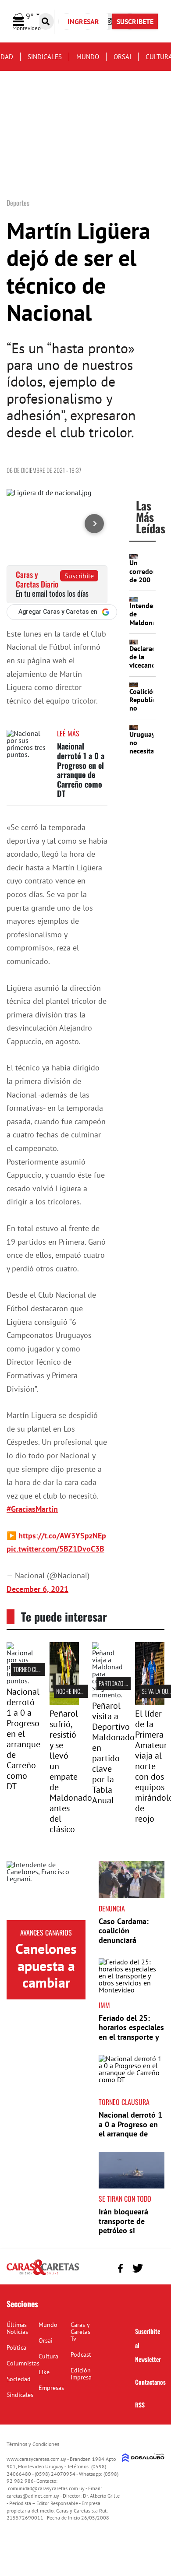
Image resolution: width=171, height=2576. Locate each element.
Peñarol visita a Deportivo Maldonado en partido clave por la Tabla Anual (113, 1753)
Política (16, 2347)
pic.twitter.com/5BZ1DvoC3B (55, 1549)
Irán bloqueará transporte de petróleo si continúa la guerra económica (130, 2230)
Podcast (81, 2354)
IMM (104, 2005)
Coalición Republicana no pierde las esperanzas (148, 712)
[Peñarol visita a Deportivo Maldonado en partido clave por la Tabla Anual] (107, 1695)
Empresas (51, 2388)
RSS (140, 2405)
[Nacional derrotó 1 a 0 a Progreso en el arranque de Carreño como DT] (28, 746)
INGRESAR (83, 21)
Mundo (88, 57)
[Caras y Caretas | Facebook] (120, 2268)
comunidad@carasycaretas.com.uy (46, 2488)
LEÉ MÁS (68, 733)
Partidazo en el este (123, 1683)
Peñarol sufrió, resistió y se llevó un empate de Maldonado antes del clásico (71, 1771)
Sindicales (45, 57)
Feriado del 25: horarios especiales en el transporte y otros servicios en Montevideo (131, 2037)
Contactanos (150, 2382)
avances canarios (46, 1932)
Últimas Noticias (17, 2328)
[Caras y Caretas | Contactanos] (155, 2267)
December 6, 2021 (37, 1589)
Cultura (48, 2356)
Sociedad (19, 2379)
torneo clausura (35, 1669)
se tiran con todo (125, 2199)
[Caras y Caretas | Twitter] (137, 2268)
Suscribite (79, 576)
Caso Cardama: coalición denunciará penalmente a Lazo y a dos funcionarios (131, 1945)
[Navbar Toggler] (25, 22)
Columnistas (23, 2363)
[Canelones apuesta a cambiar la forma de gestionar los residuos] (46, 1891)
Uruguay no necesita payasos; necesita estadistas (145, 755)
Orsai (122, 57)
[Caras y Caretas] (43, 2274)
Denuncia (112, 1908)
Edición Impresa (81, 2374)
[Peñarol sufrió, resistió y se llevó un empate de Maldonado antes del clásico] (64, 1703)
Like (44, 2372)
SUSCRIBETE (135, 21)
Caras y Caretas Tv (80, 2332)
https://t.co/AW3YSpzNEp (62, 1536)
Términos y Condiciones (33, 2444)
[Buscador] (46, 21)
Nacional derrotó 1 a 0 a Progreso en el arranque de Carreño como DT (81, 770)
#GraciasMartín (32, 1509)
